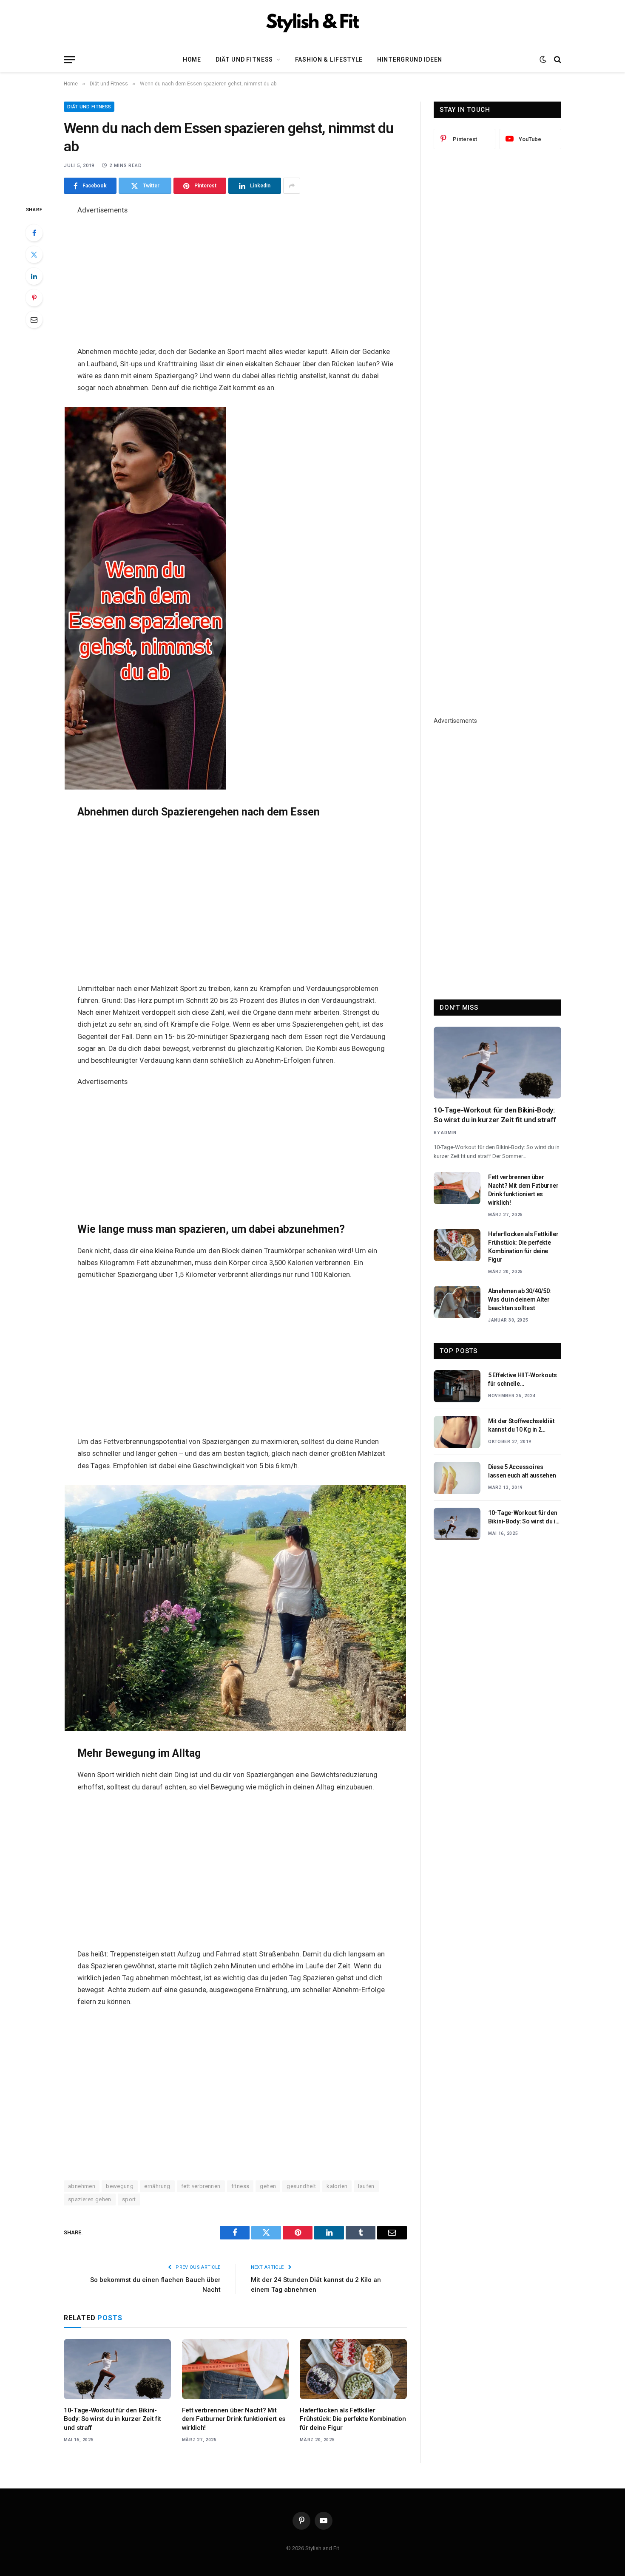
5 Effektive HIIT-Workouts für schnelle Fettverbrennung (523, 1380)
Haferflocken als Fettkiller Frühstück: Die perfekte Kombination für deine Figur (353, 2419)
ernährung (157, 2186)
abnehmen (82, 2186)
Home (192, 59)
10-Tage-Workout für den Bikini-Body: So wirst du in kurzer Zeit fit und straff (112, 2419)
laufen (366, 2186)
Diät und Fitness (244, 59)
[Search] (557, 60)
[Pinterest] (34, 298)
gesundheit (301, 2186)
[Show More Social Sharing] (292, 186)
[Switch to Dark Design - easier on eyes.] (543, 59)
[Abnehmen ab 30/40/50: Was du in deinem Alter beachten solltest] (457, 1302)
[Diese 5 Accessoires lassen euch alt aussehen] (457, 1478)
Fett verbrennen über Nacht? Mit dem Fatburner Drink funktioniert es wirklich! (234, 2419)
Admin (449, 1133)
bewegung (120, 2186)
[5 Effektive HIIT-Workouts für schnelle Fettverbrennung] (457, 1386)
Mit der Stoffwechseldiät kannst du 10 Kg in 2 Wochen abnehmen (521, 1426)
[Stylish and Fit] (312, 23)
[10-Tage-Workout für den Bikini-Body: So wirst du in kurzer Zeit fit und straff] (117, 2369)
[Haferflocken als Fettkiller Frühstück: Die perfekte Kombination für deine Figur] (353, 2369)
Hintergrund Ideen (410, 59)
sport (129, 2199)
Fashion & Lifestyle (329, 59)
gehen (268, 2186)
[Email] (34, 320)
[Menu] (69, 60)
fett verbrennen (201, 2186)
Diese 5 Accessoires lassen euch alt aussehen (522, 1471)
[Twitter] (34, 255)
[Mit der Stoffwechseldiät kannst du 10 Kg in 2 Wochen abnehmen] (457, 1432)
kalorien (337, 2186)
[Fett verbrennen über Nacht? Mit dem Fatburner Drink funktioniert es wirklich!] (236, 2369)
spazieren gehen (90, 2199)
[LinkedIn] (34, 276)
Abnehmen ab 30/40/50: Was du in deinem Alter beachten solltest (520, 1299)
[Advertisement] (236, 276)
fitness (240, 2186)
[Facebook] (34, 233)
